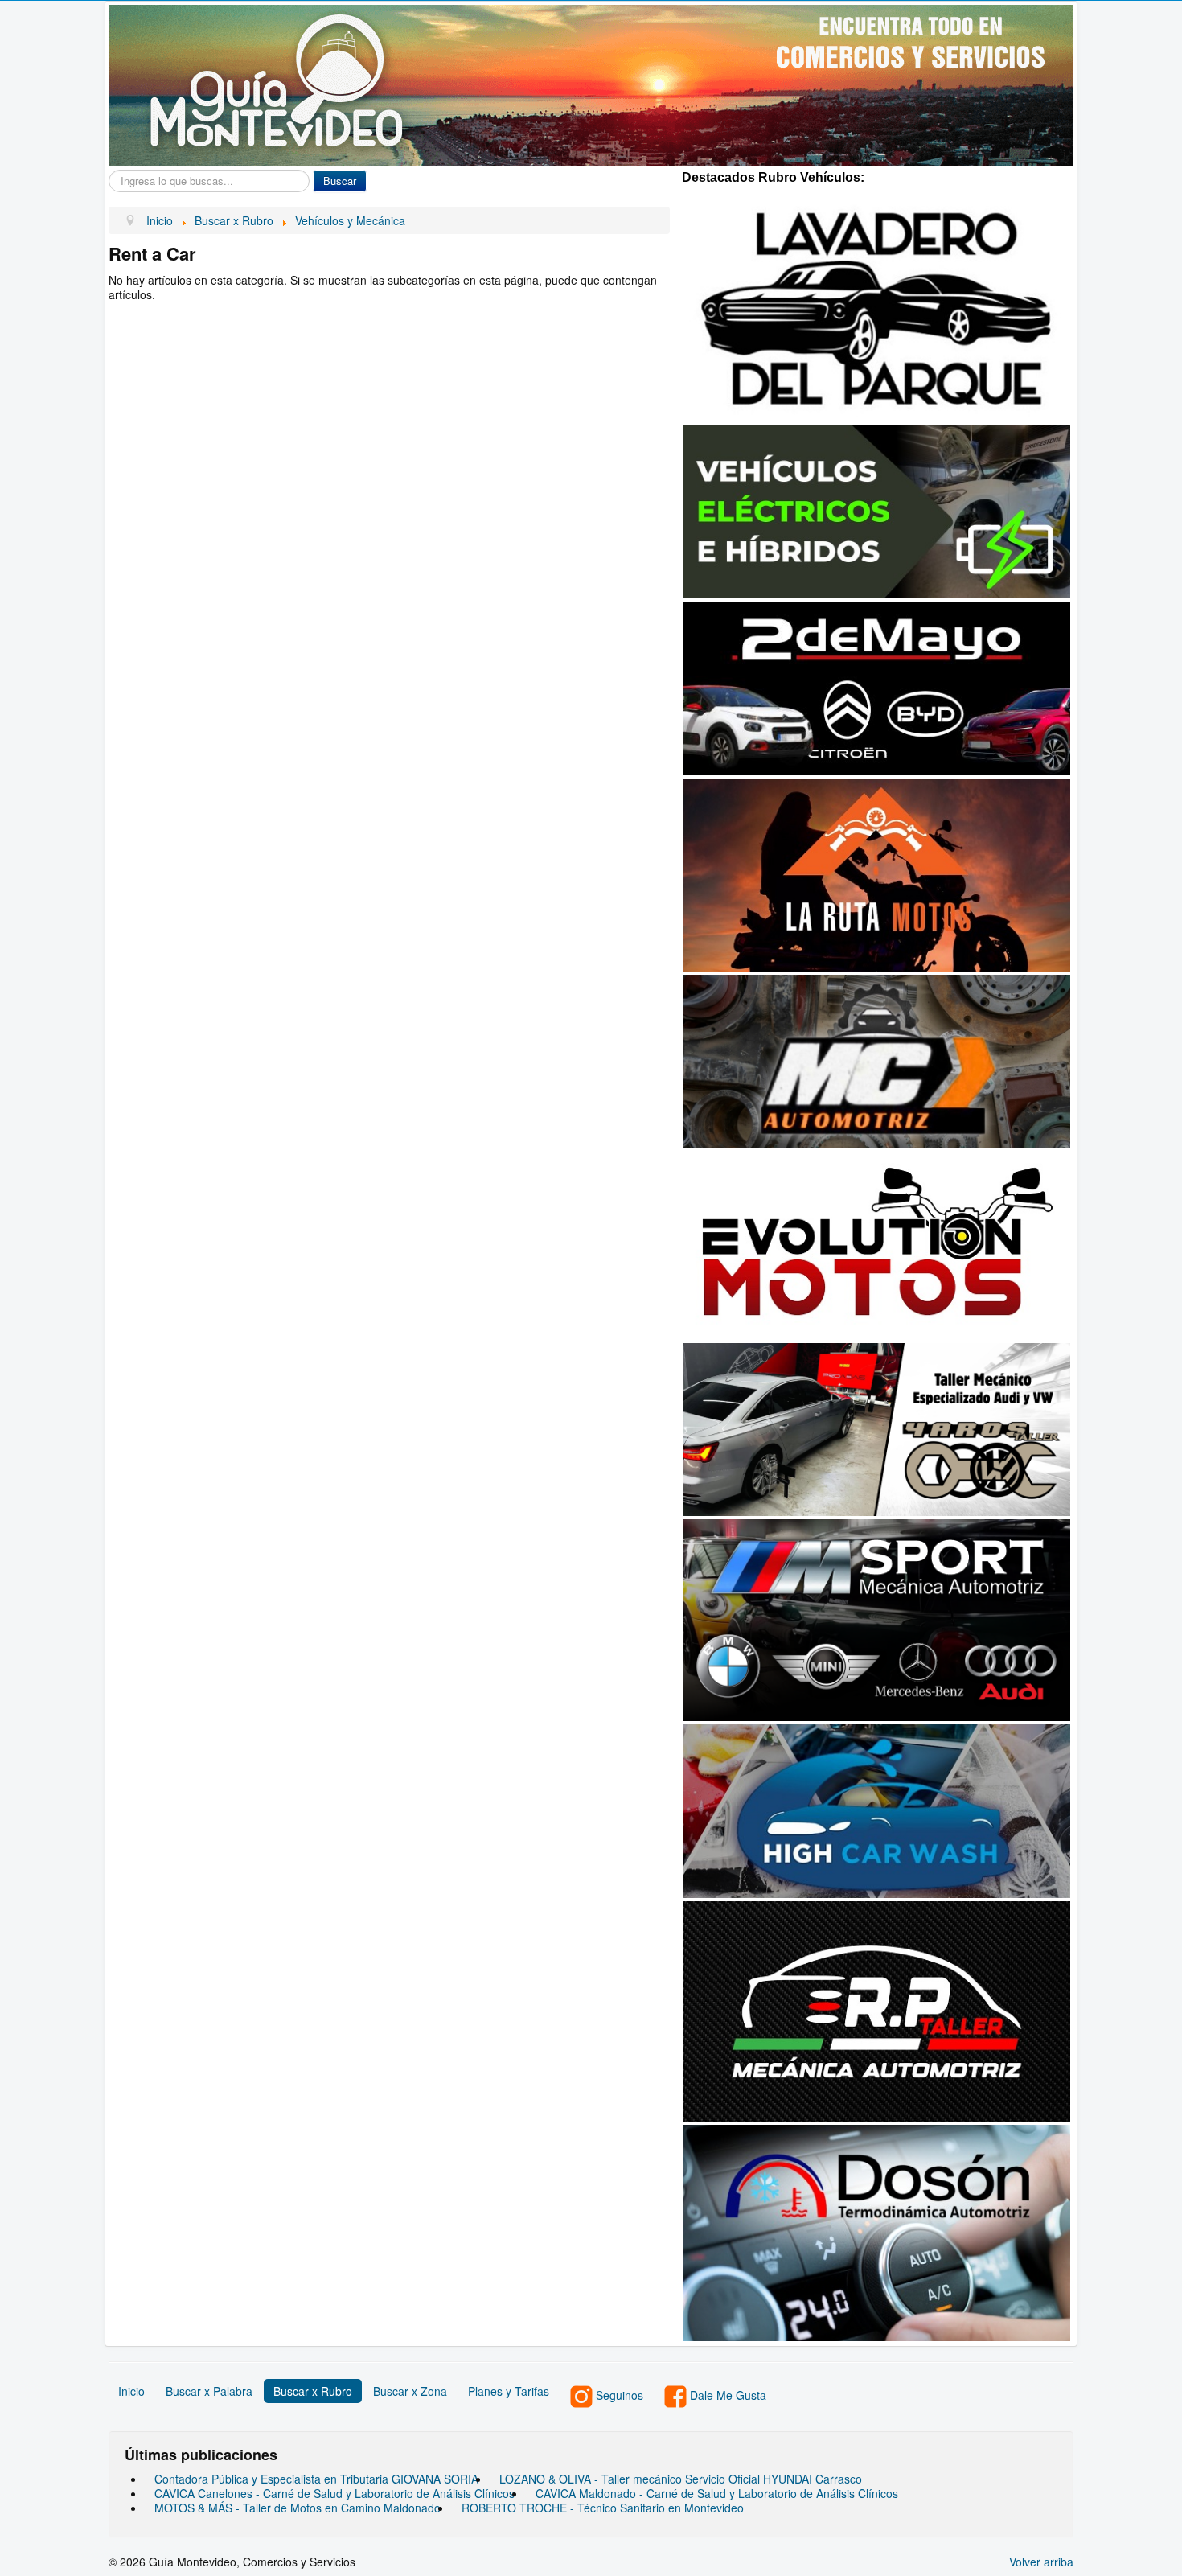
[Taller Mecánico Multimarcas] (877, 2010)
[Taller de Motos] (877, 873)
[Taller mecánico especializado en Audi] (877, 1428)
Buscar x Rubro (313, 2391)
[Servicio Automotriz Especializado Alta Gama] (877, 1619)
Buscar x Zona (410, 2391)
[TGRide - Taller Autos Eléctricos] (877, 510)
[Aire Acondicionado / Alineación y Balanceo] (877, 1059)
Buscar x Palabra (209, 2391)
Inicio (131, 2391)
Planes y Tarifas (509, 2391)
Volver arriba (1041, 2562)
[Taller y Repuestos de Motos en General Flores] (877, 1243)
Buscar (340, 181)
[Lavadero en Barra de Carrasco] (877, 306)
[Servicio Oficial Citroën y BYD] (877, 686)
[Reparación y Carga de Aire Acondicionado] (877, 2231)
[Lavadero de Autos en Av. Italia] (877, 1810)
